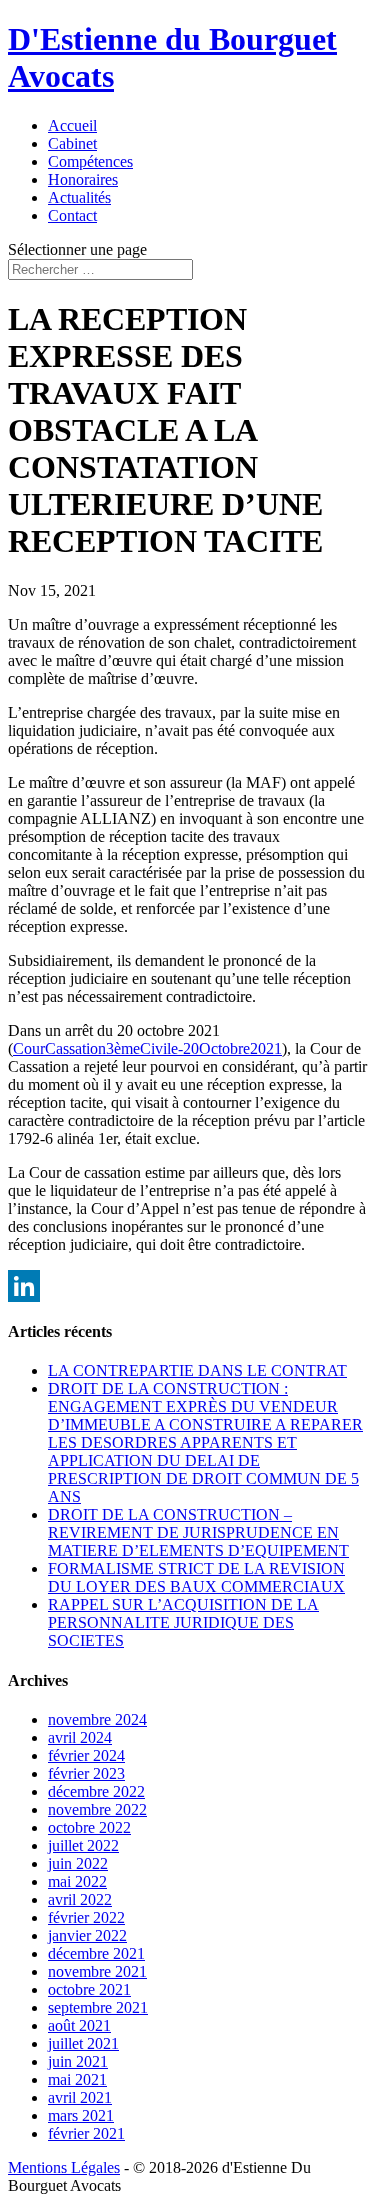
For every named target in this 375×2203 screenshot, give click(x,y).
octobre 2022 (89, 1827)
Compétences (90, 161)
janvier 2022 (87, 1935)
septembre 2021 (98, 2007)
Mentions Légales (64, 2167)
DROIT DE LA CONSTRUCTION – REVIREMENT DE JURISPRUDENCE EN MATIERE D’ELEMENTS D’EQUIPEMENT (198, 1532)
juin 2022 (78, 1863)
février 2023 (86, 1773)
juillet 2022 (83, 1845)
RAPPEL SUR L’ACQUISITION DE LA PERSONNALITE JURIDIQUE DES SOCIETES (183, 1622)
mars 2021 (81, 2115)
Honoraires (83, 179)
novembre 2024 (97, 1719)
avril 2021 (80, 2097)
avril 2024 (80, 1737)
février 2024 (86, 1755)
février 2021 (86, 2133)
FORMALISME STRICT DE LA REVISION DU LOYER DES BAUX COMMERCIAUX (196, 1577)
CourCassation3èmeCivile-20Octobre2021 (147, 1048)
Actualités (79, 197)
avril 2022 (80, 1899)
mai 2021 (77, 2079)
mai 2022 (77, 1881)
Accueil (72, 125)
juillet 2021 (83, 2043)
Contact (72, 215)
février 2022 (86, 1917)
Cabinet (72, 143)
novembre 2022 (97, 1809)
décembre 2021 (96, 1953)
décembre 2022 (96, 1791)
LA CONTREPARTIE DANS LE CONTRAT (197, 1370)
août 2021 (79, 2025)
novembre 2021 (97, 1971)
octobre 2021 (89, 1989)
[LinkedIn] (187, 1286)
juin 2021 (78, 2061)
